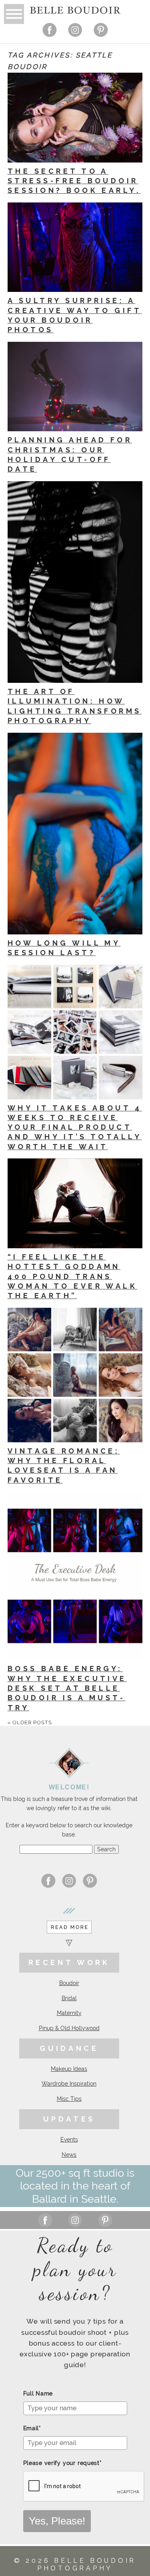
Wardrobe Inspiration (69, 2084)
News (69, 2155)
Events (69, 2140)
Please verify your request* (63, 2463)
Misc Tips (69, 2099)
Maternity (69, 2013)
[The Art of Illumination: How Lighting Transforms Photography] (75, 582)
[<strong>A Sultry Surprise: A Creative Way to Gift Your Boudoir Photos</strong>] (75, 247)
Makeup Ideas (69, 2069)
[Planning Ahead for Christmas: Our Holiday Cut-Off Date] (75, 387)
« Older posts (30, 1722)
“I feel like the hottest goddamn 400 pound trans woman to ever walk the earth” (73, 1276)
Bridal (69, 1998)
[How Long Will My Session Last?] (75, 834)
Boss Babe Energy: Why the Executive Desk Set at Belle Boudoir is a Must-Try (67, 1688)
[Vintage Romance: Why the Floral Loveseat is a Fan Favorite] (75, 1375)
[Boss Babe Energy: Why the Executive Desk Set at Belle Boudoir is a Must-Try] (75, 1576)
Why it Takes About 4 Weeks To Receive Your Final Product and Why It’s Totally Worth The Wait (75, 1127)
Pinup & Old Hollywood (69, 2028)
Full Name (38, 2394)
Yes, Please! (57, 2521)
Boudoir (69, 1983)
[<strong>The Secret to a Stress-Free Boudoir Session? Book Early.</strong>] (75, 118)
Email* (32, 2428)
